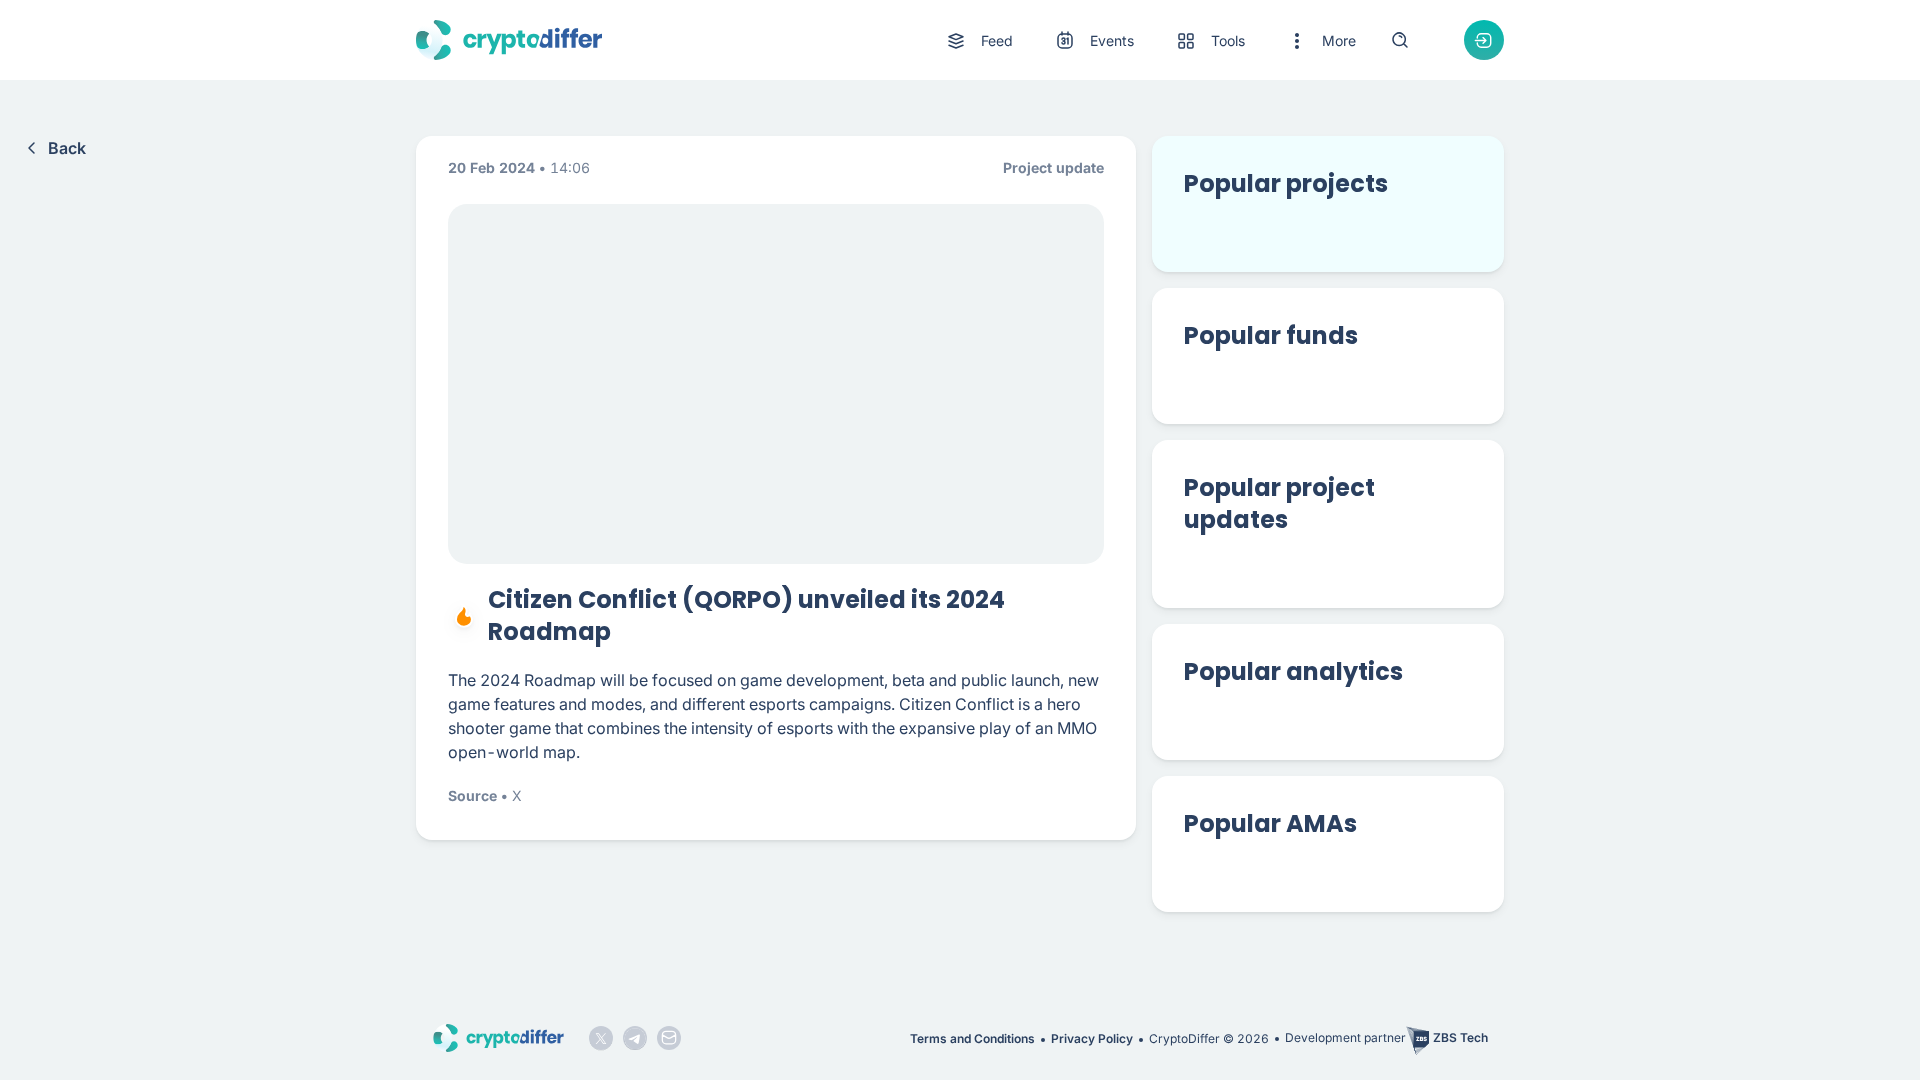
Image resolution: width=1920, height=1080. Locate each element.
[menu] (1150, 40)
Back (67, 148)
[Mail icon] (669, 1038)
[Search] (1400, 40)
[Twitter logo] (601, 1038)
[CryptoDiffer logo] (509, 40)
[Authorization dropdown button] (1484, 40)
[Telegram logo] (635, 1038)
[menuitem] (978, 41)
